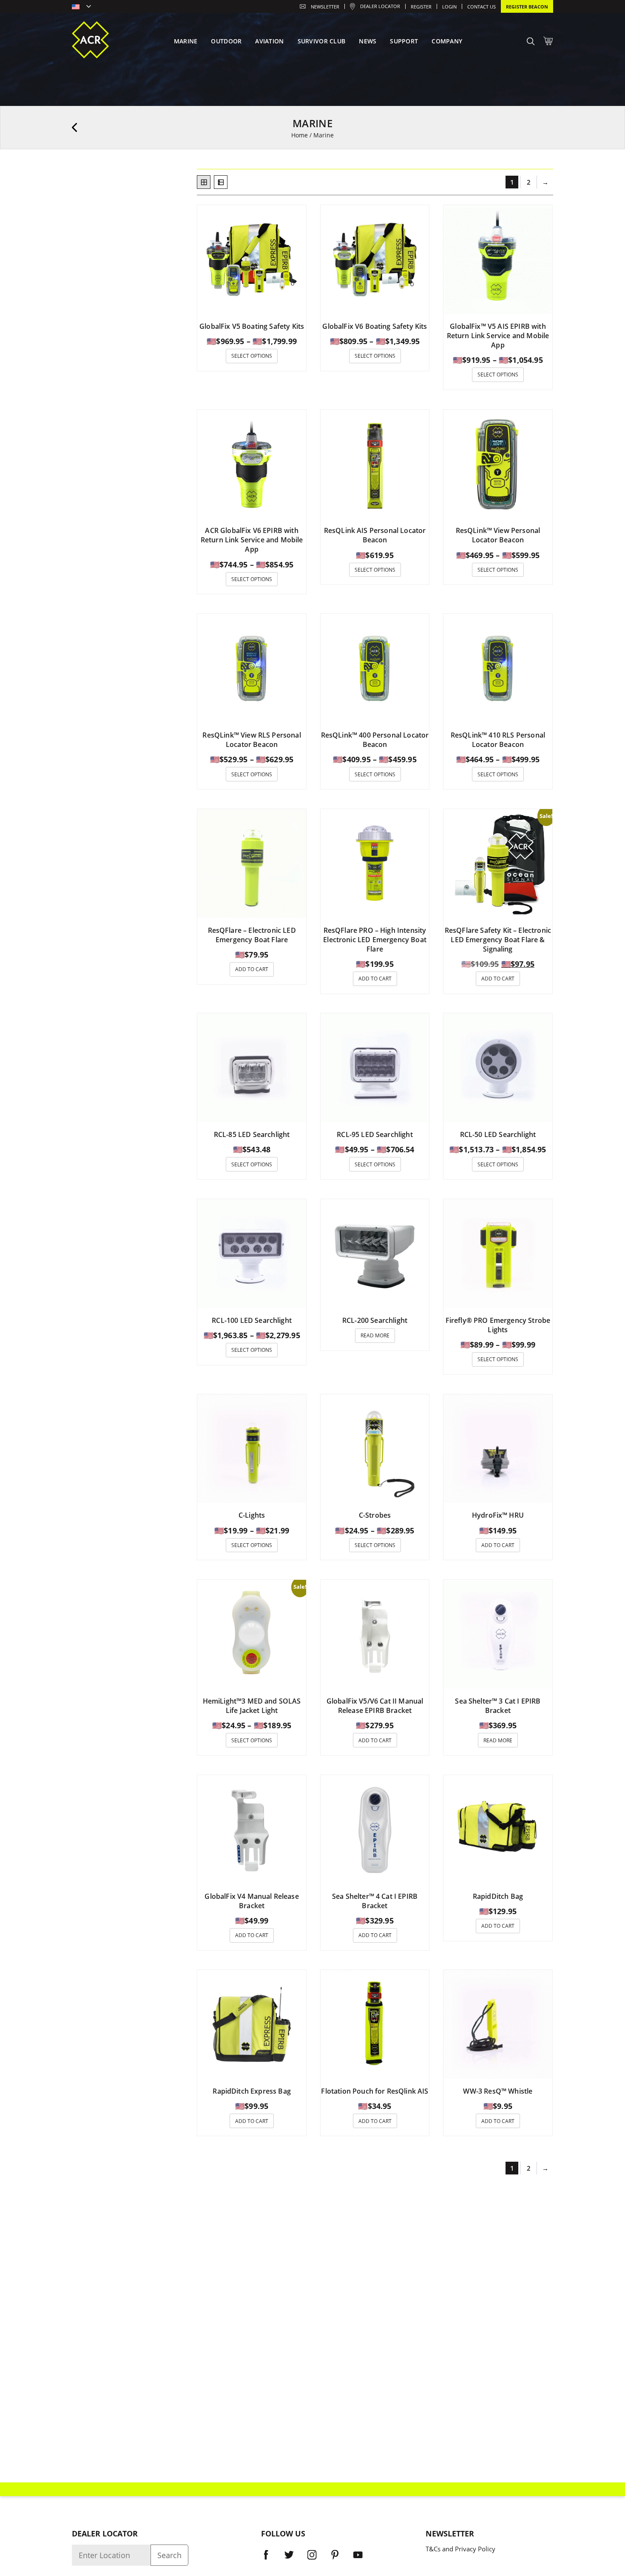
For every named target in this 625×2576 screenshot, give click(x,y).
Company (447, 41)
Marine (186, 41)
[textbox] (81, 7)
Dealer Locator (380, 6)
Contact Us (482, 7)
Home (300, 135)
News (368, 41)
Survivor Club (322, 41)
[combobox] (81, 7)
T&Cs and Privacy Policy (460, 2549)
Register (421, 7)
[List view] (221, 182)
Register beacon (527, 7)
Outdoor (226, 41)
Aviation (269, 41)
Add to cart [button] (252, 969)
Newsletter (325, 7)
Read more (375, 1335)
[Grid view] (204, 182)
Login (449, 7)
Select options (252, 356)
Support (404, 41)
